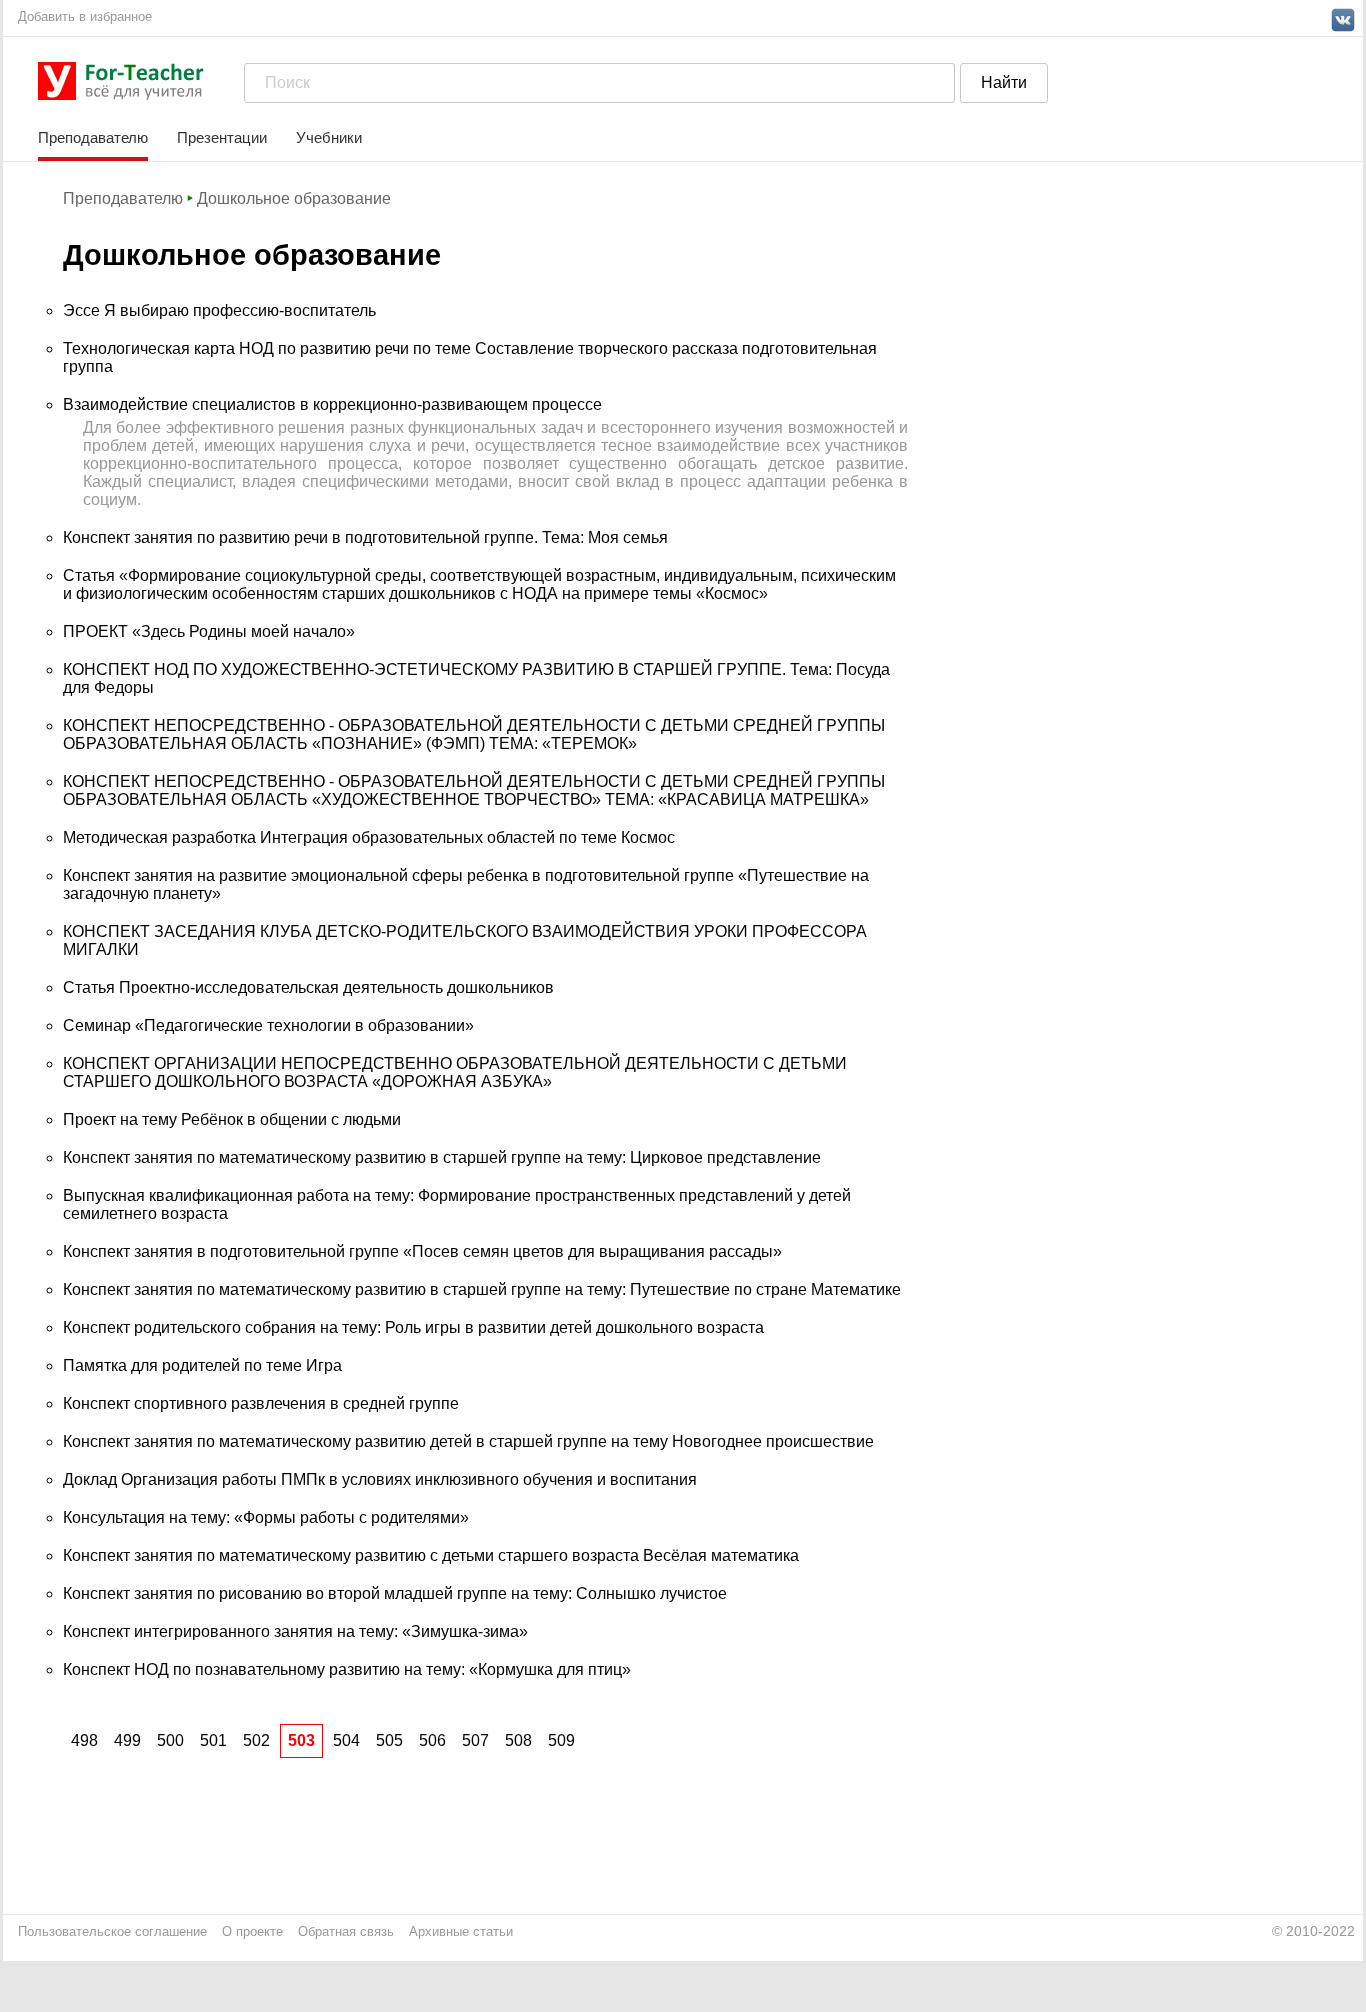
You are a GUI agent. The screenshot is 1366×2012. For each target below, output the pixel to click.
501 (213, 1740)
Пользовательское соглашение (112, 1931)
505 (389, 1740)
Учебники (329, 137)
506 (432, 1740)
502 (256, 1740)
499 (127, 1740)
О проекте (252, 1931)
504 (346, 1740)
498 (84, 1740)
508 (518, 1740)
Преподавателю (93, 137)
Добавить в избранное (85, 16)
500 (170, 1740)
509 (561, 1740)
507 (475, 1740)
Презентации (222, 137)
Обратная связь (346, 1931)
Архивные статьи (461, 1931)
